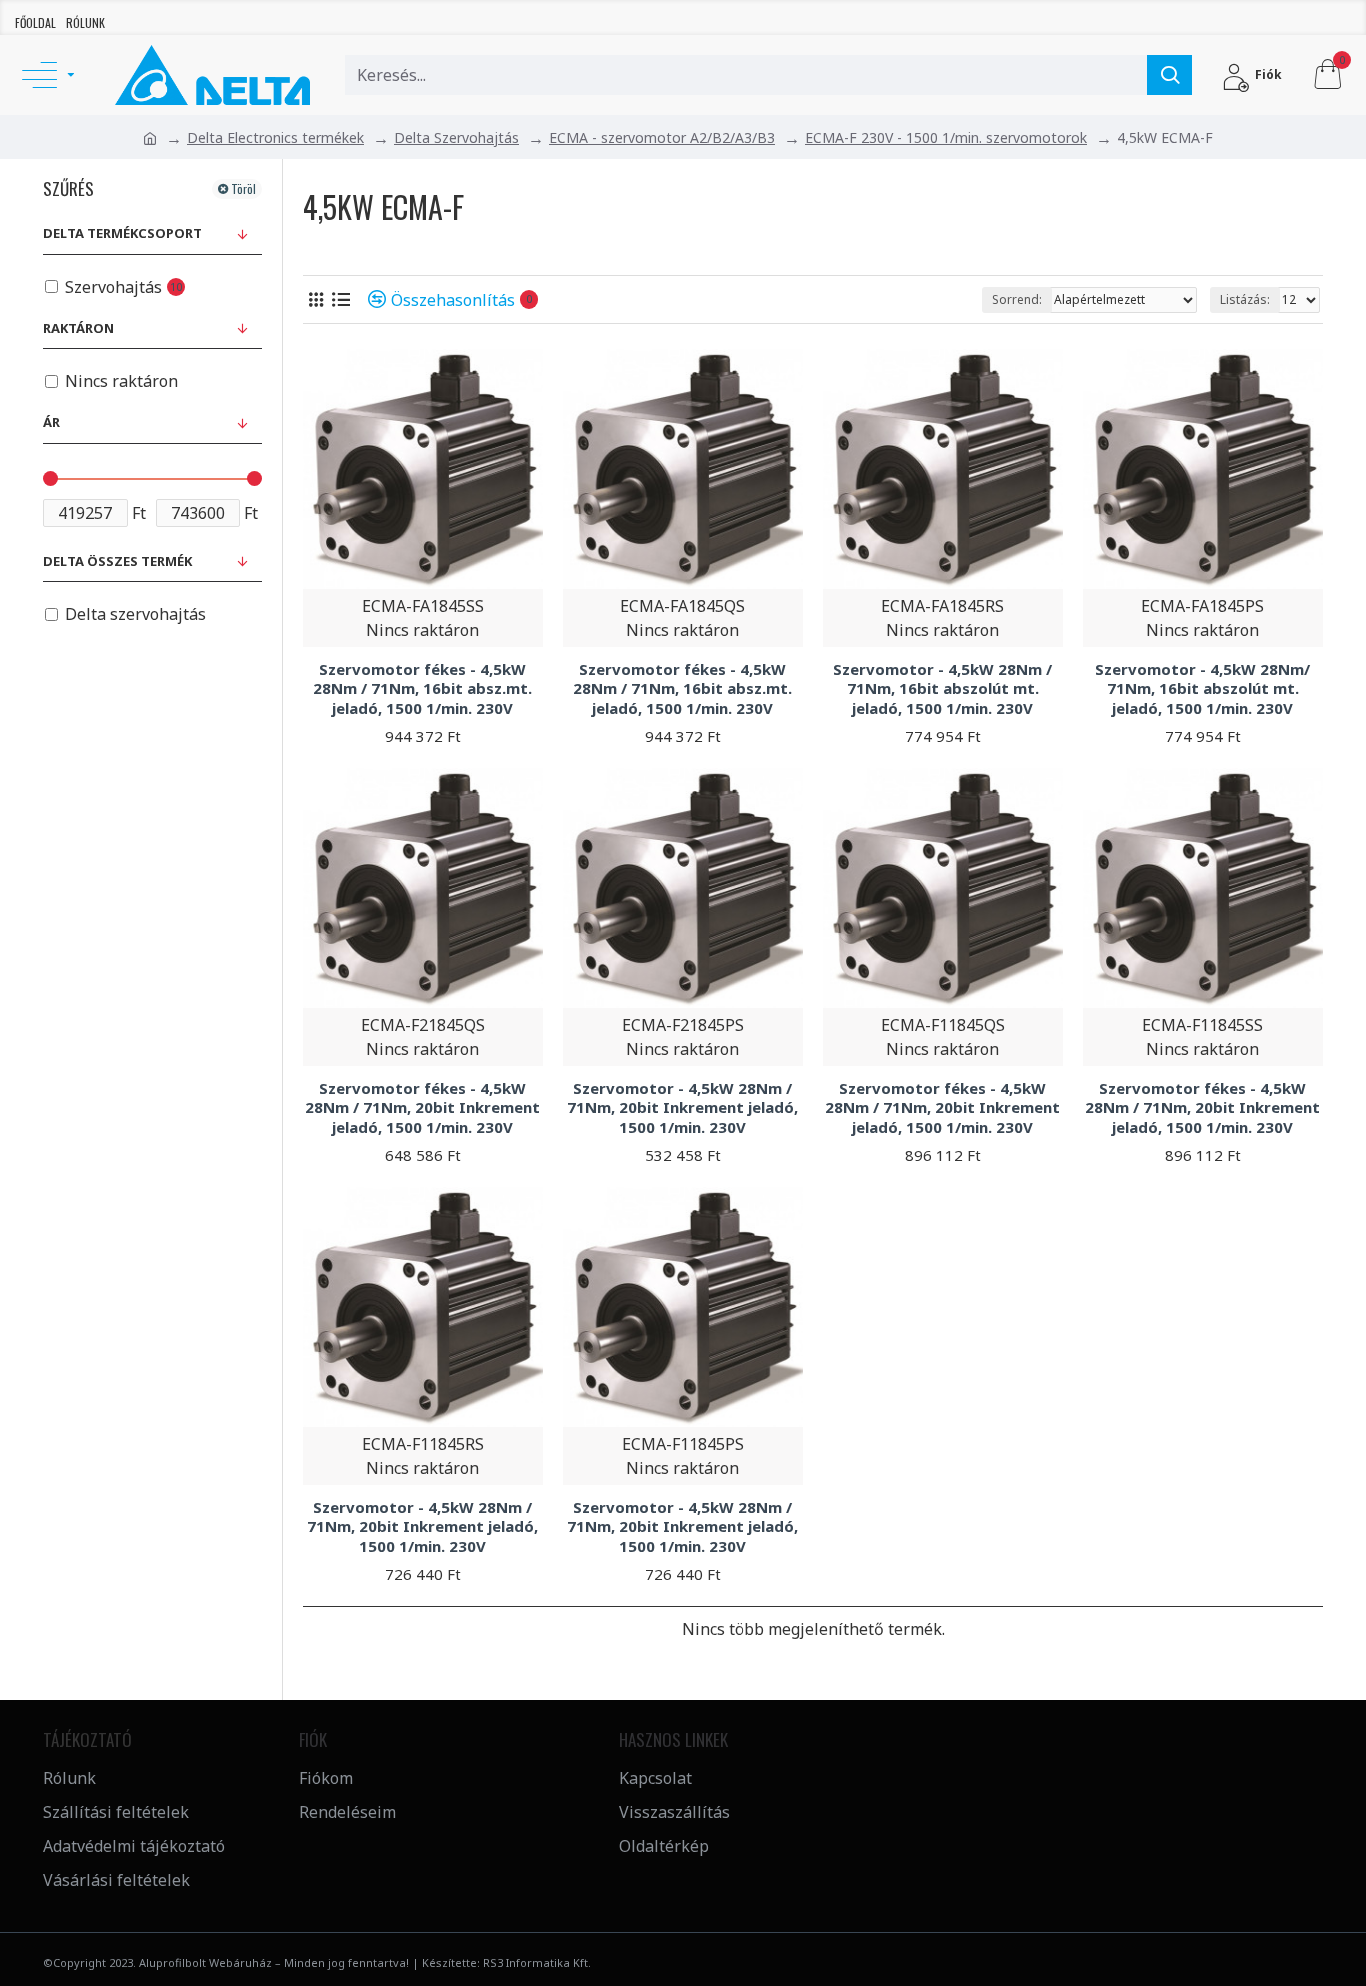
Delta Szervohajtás (456, 137)
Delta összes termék (117, 561)
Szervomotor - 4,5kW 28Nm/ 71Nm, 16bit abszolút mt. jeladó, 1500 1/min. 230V (1202, 689)
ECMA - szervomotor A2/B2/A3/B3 (662, 137)
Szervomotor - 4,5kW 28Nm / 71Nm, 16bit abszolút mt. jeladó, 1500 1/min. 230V (942, 689)
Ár (51, 422)
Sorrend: (1017, 299)
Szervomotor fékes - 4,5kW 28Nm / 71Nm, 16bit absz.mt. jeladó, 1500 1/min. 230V (422, 689)
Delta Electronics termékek (275, 137)
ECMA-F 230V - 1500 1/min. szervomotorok (946, 137)
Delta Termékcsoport (122, 233)
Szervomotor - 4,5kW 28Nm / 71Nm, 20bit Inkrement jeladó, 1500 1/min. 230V (682, 1108)
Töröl (243, 188)
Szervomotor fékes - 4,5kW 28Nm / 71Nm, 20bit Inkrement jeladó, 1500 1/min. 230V (422, 1108)
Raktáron (78, 328)
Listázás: (1245, 299)
